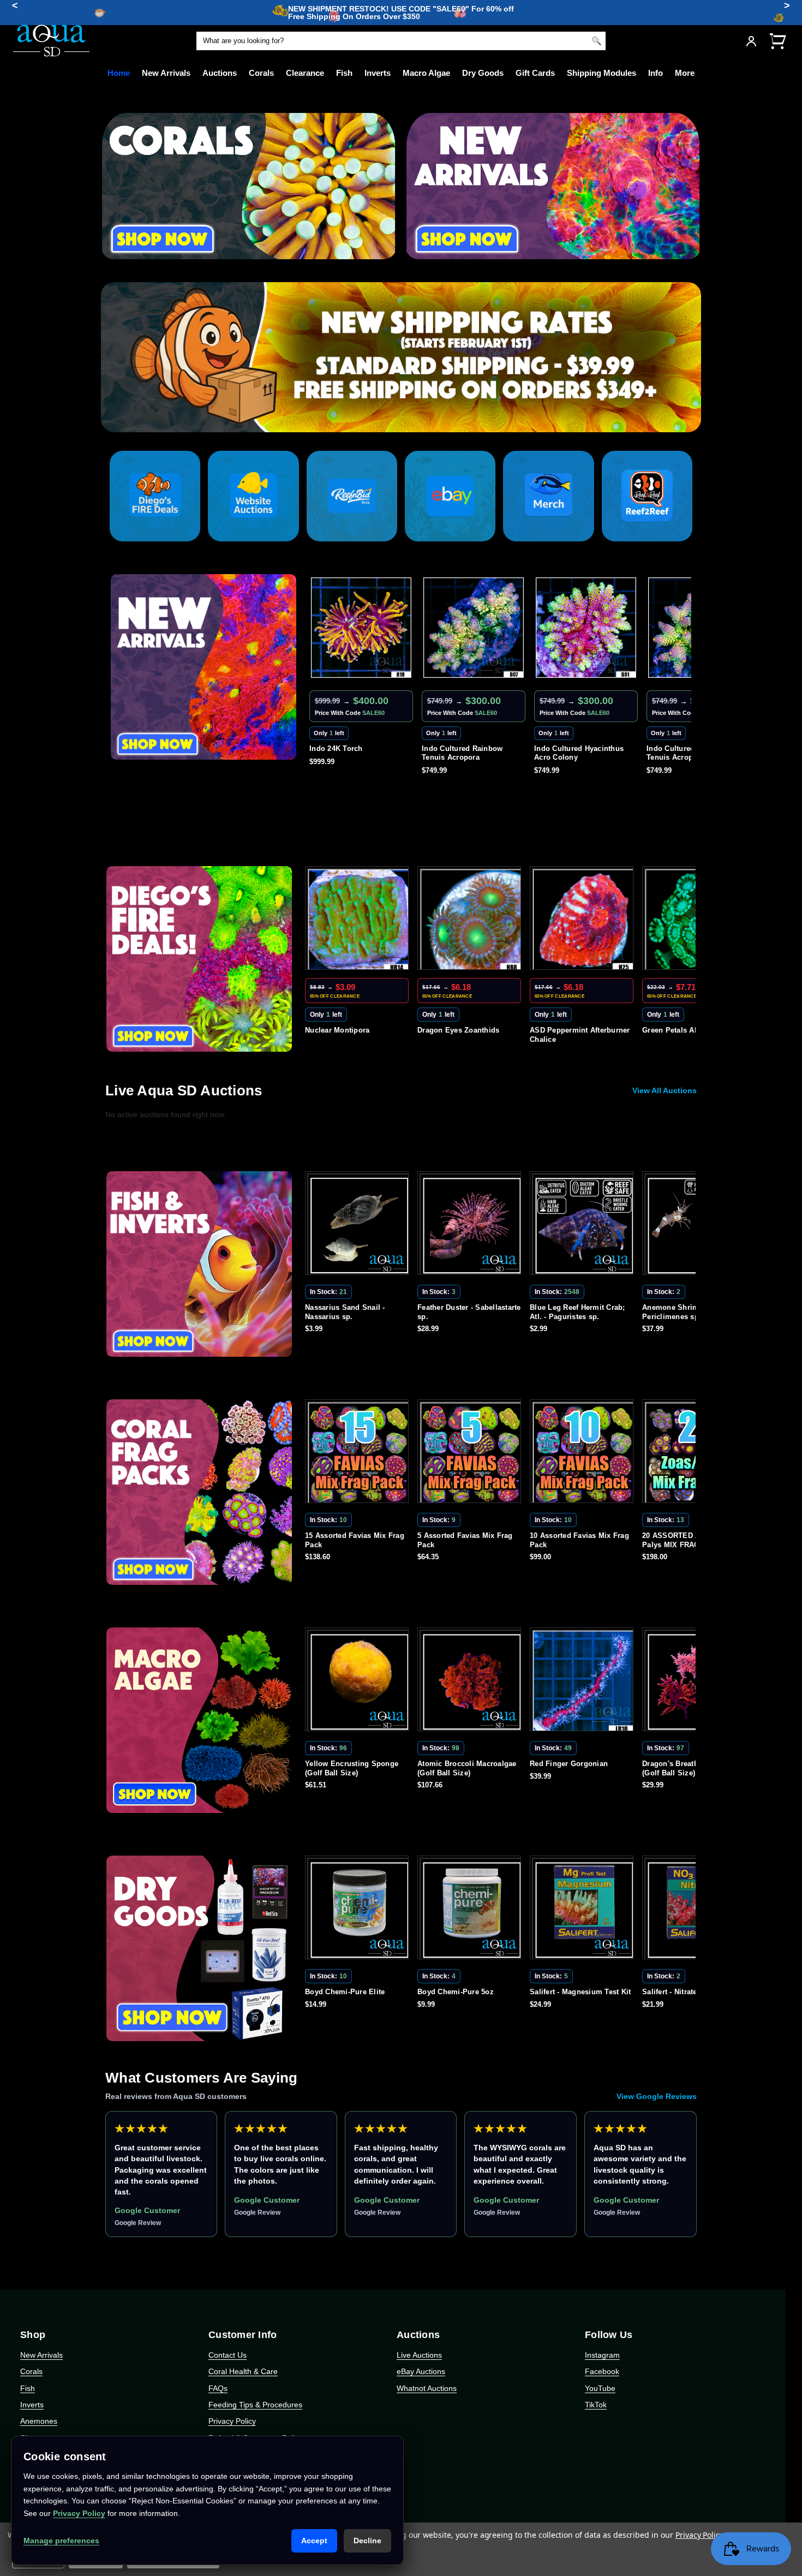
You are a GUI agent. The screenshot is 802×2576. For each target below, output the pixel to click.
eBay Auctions (421, 2371)
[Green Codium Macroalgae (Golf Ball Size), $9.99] (584, 1681)
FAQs (218, 2388)
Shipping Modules (601, 73)
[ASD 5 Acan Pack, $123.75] (584, 1453)
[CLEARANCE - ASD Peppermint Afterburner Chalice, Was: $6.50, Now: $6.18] (376, 920)
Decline (367, 2541)
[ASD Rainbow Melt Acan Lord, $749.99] (603, 628)
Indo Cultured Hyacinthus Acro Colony (371, 753)
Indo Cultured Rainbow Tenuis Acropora (479, 753)
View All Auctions (665, 1090)
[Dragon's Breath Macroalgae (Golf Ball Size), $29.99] (471, 1681)
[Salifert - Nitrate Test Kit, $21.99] (471, 1910)
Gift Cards (535, 73)
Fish (344, 73)
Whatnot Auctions (427, 2388)
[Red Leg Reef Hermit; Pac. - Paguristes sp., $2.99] (584, 1225)
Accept (314, 2541)
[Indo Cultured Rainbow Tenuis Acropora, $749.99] (490, 628)
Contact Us (228, 2355)
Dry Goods (483, 73)
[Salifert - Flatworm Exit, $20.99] (584, 1910)
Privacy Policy (232, 2421)
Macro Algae (426, 73)
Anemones (39, 2421)
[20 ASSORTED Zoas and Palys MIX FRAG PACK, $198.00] (471, 1453)
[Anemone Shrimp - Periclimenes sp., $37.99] (471, 1225)
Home (119, 73)
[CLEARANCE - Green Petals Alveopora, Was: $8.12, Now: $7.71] (488, 920)
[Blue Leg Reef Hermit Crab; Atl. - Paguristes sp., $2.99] (359, 1225)
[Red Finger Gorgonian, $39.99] (359, 1681)
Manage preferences (61, 2541)
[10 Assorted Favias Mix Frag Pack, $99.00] (359, 1453)
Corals (261, 73)
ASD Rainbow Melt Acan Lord (603, 749)
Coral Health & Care (243, 2371)
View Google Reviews (657, 2096)
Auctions (220, 73)
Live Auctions (419, 2355)
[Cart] (777, 41)
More (685, 73)
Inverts (378, 73)
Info (656, 73)
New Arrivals (166, 73)
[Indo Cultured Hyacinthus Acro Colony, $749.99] (378, 628)
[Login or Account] (751, 41)
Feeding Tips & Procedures (255, 2405)
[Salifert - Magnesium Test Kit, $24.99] (359, 1910)
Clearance (305, 73)
